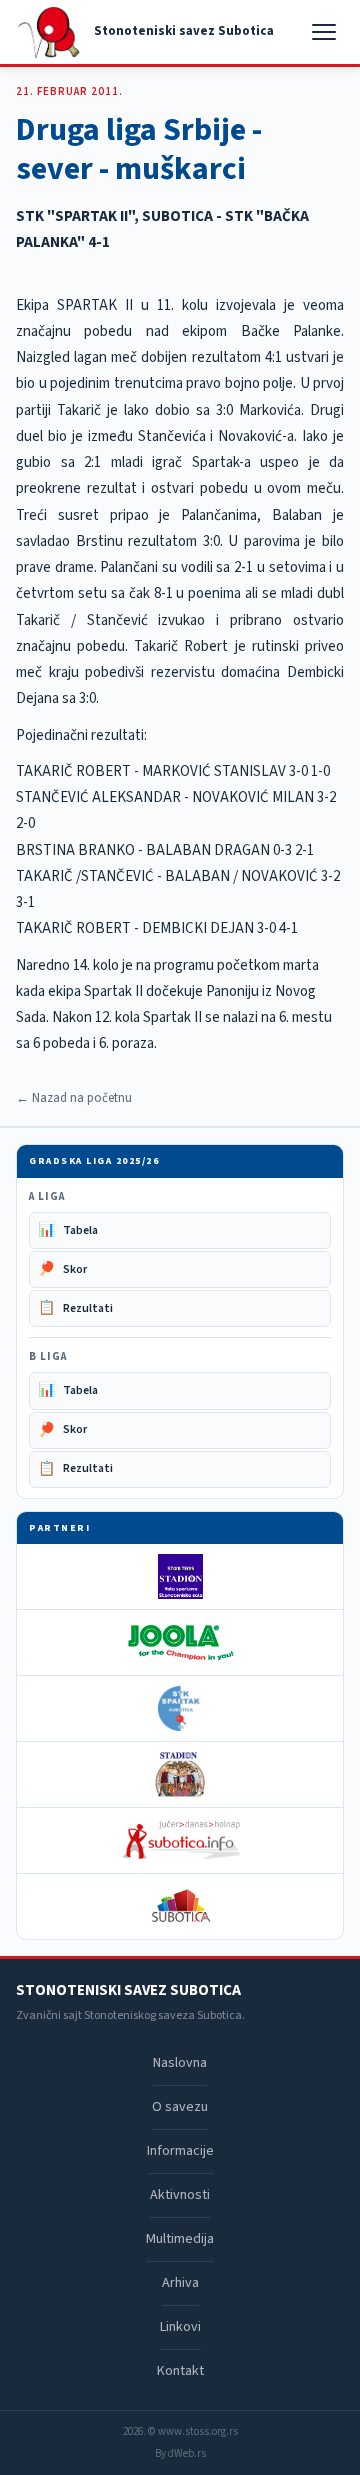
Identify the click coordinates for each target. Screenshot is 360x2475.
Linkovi (180, 2327)
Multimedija (180, 2239)
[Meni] (326, 32)
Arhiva (180, 2283)
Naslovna (180, 2063)
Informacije (180, 2151)
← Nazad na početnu (74, 1098)
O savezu (180, 2107)
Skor (62, 1269)
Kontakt (180, 2371)
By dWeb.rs (180, 2453)
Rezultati (75, 1308)
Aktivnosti (180, 2195)
